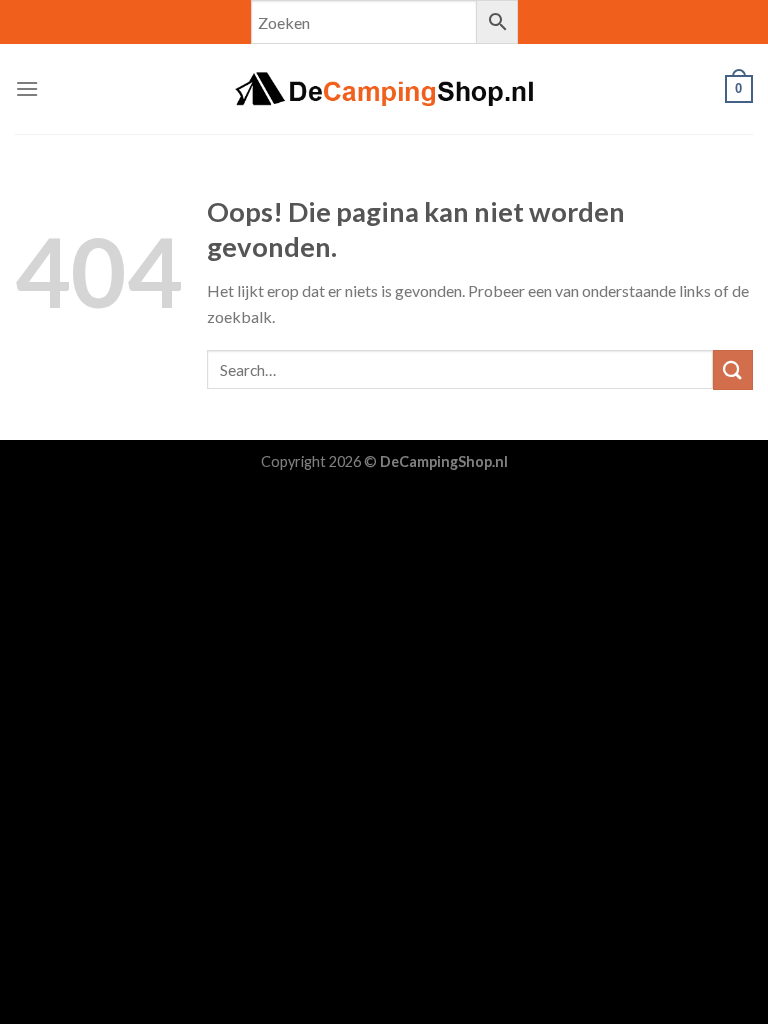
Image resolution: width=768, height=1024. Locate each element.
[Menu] (27, 88)
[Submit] (733, 369)
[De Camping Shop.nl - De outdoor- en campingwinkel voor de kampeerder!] (384, 89)
